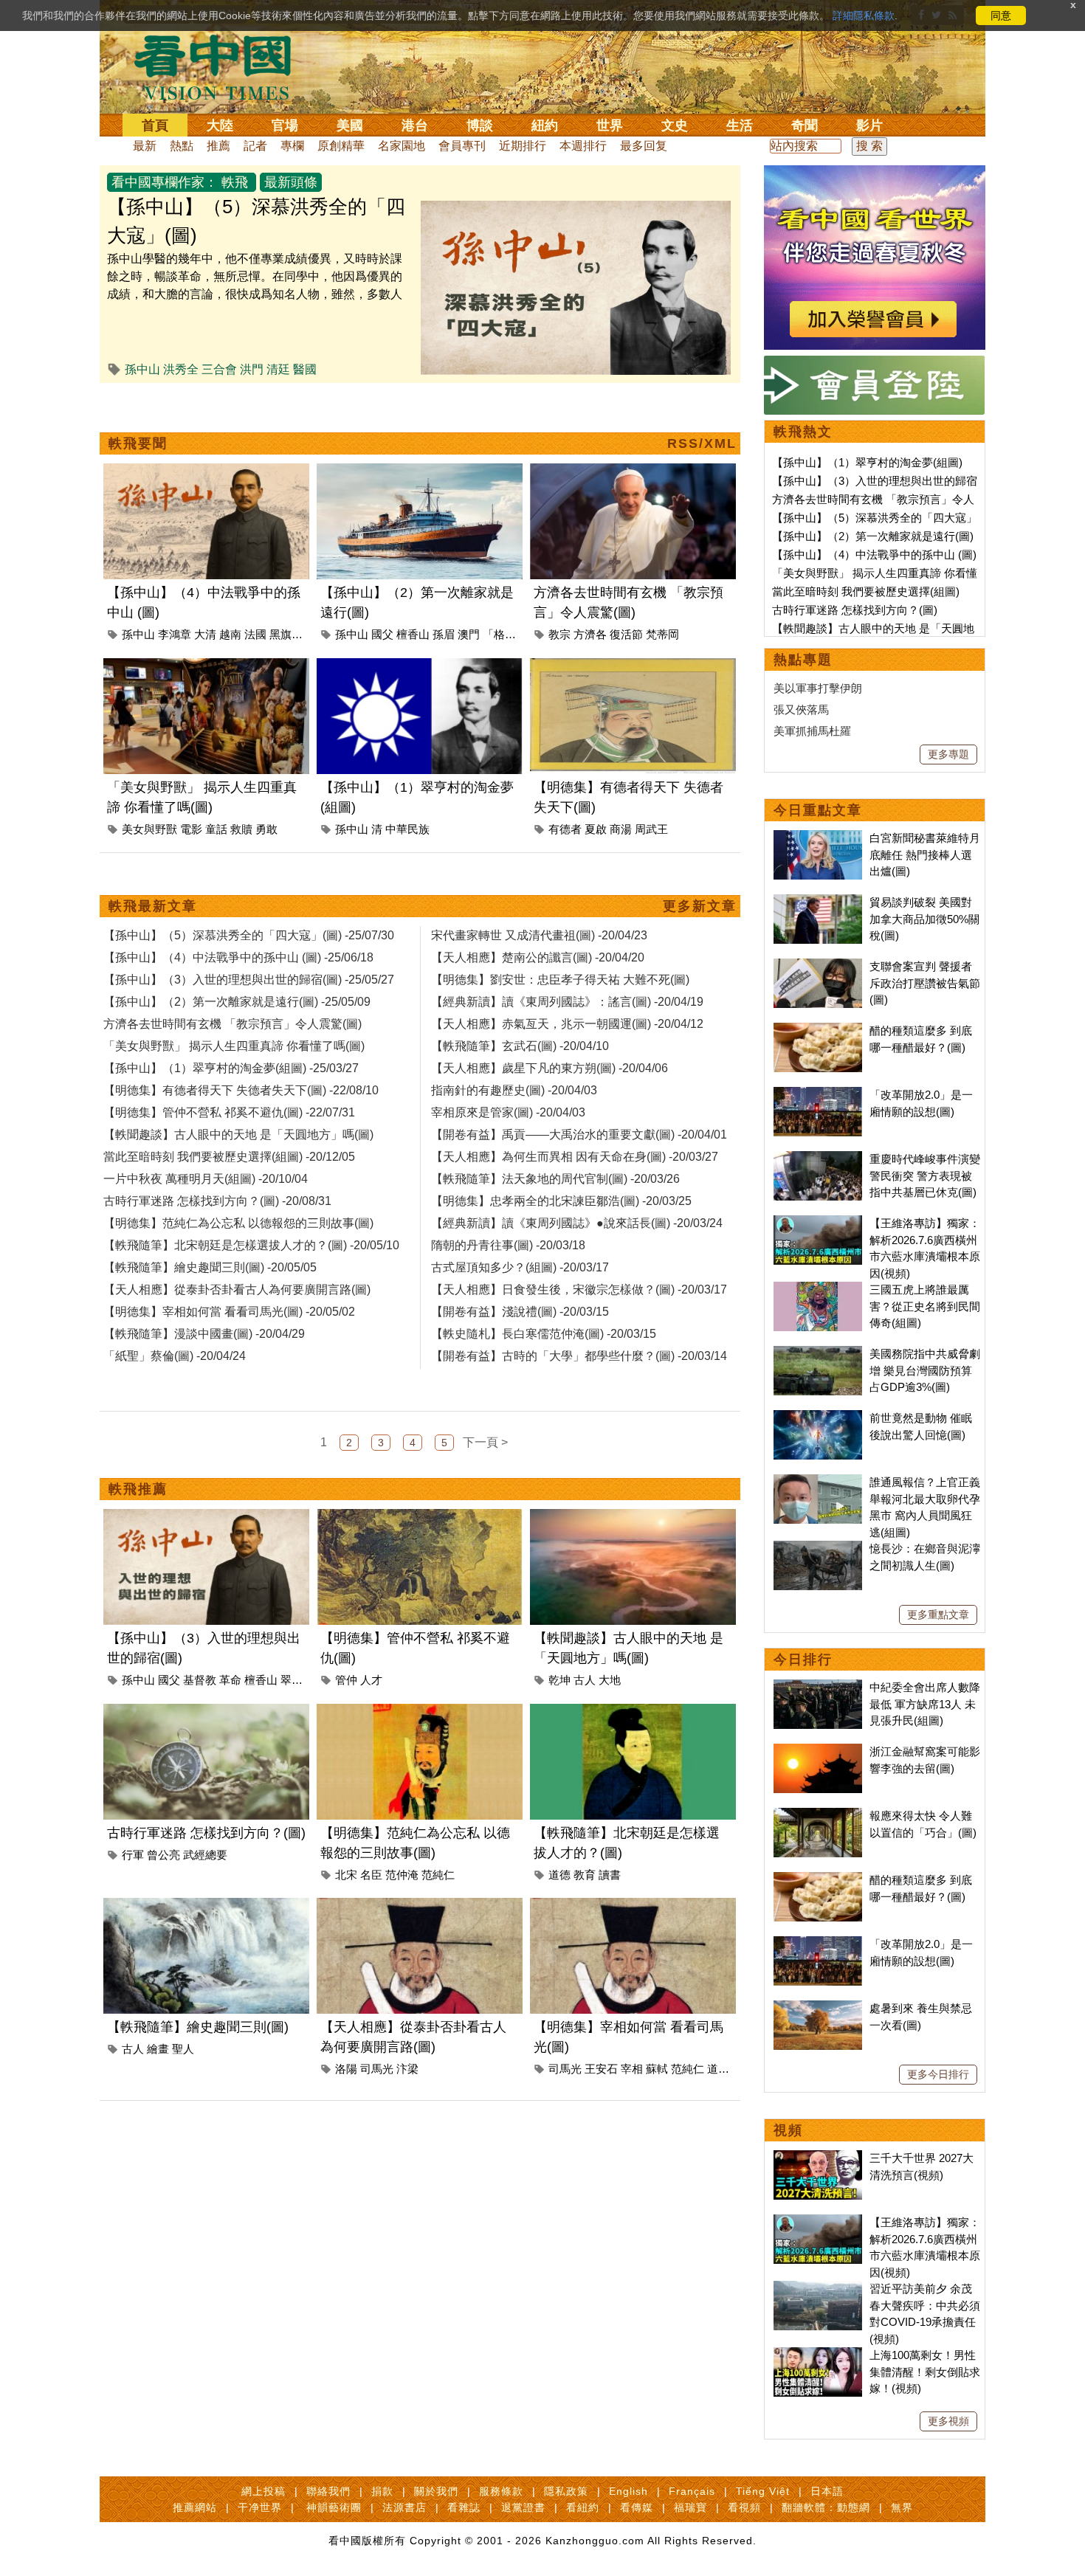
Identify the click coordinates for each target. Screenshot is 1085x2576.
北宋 (346, 1875)
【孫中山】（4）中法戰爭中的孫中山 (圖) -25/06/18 (238, 957)
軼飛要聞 (138, 443)
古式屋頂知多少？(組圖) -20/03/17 (520, 1267)
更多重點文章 (938, 1615)
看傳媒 (637, 2507)
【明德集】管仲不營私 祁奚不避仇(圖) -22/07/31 (229, 1112)
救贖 (241, 829)
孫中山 (142, 369)
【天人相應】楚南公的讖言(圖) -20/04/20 (538, 957)
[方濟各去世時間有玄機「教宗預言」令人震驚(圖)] (633, 472)
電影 (191, 829)
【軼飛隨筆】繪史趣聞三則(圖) (198, 2027)
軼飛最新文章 (153, 906)
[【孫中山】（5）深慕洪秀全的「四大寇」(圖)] (576, 209)
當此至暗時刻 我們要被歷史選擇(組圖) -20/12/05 (229, 1157)
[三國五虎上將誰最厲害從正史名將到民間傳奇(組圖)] (818, 1289)
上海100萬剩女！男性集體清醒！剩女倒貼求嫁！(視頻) (925, 2372)
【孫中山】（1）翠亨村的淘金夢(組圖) (867, 462)
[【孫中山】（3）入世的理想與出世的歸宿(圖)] (206, 1517)
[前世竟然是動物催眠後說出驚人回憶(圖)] (818, 1418)
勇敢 (266, 829)
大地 (610, 1680)
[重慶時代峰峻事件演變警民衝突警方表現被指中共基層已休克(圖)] (818, 1159)
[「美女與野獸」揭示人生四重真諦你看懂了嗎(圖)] (206, 667)
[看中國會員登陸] (875, 385)
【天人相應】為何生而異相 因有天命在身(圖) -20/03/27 (575, 1157)
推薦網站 (195, 2507)
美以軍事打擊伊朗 (818, 688)
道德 (559, 1875)
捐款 (382, 2491)
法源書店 (404, 2507)
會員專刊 (462, 146)
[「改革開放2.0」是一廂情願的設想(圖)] (818, 1095)
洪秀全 (181, 369)
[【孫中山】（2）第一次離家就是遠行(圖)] (420, 472)
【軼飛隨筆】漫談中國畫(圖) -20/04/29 (204, 1334)
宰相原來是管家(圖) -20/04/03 (508, 1112)
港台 (415, 125)
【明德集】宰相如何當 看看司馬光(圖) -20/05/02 (229, 1312)
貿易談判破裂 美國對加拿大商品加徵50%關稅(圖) (924, 919)
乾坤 (559, 1680)
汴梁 (407, 2069)
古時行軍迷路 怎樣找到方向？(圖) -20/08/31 (217, 1201)
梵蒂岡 (662, 634)
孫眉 (444, 634)
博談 (480, 125)
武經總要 (205, 1855)
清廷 (278, 369)
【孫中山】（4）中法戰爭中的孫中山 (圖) (874, 555)
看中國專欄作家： (165, 182)
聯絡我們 (328, 2491)
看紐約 (583, 2507)
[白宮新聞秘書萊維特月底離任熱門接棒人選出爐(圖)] (818, 838)
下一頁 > (485, 1442)
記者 (255, 146)
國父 (382, 634)
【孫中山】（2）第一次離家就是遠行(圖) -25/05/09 (237, 1002)
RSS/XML (702, 443)
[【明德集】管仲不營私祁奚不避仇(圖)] (420, 1517)
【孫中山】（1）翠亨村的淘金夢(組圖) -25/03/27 (231, 1068)
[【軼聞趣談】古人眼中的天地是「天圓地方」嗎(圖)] (633, 1517)
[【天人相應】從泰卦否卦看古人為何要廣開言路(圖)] (420, 1906)
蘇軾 (657, 2069)
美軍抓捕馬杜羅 (812, 731)
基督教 (200, 1680)
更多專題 (948, 754)
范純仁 (438, 1875)
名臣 (371, 1875)
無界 (902, 2507)
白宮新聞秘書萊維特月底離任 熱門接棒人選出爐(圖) (925, 854)
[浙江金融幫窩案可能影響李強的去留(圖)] (818, 1751)
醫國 (305, 369)
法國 (255, 634)
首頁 (155, 125)
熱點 (182, 146)
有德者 (565, 829)
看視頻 (744, 2507)
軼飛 (235, 182)
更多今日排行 (938, 2074)
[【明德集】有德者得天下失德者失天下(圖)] (633, 667)
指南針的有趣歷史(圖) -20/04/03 (514, 1090)
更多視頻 (948, 2421)
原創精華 (341, 146)
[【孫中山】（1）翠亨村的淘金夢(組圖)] (420, 667)
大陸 (220, 125)
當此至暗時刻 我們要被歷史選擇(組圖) (866, 591)
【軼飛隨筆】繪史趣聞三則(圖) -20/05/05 (210, 1267)
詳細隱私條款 (864, 15)
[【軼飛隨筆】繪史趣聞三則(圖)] (206, 1906)
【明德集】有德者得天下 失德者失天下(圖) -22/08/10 (241, 1090)
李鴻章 (175, 634)
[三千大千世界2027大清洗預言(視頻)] (818, 2158)
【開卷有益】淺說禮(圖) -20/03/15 (520, 1312)
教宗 (559, 634)
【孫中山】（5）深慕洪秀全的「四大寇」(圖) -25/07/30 (249, 935)
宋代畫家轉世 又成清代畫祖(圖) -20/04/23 (539, 935)
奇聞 (805, 125)
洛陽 (346, 2069)
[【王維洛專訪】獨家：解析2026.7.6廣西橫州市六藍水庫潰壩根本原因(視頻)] (818, 1223)
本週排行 (583, 146)
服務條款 (501, 2491)
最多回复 (644, 146)
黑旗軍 (286, 634)
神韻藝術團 (334, 2507)
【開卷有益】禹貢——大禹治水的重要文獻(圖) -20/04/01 (579, 1135)
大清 (205, 634)
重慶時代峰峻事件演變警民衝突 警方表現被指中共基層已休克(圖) (925, 1175)
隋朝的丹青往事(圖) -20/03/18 (508, 1245)
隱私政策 (566, 2491)
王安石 (601, 2069)
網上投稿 (263, 2491)
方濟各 (590, 634)
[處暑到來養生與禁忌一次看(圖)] (818, 2008)
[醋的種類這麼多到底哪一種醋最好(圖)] (818, 1030)
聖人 (183, 2049)
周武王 (651, 829)
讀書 (610, 1875)
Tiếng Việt (763, 2491)
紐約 (545, 125)
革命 (230, 1680)
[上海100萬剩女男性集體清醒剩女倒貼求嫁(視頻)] (818, 2355)
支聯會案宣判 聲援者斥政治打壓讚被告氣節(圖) (925, 983)
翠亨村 (297, 1680)
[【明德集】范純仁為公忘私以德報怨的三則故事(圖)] (420, 1712)
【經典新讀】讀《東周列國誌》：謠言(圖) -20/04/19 (567, 1002)
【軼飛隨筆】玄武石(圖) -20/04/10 (520, 1046)
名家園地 (402, 146)
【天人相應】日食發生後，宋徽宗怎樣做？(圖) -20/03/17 (579, 1289)
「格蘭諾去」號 (521, 634)
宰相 (632, 2069)
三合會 (219, 369)
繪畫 (158, 2049)
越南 (230, 634)
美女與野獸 (149, 829)
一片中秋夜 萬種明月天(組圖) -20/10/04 (206, 1179)
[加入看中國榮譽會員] (875, 174)
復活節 (626, 634)
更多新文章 (700, 906)
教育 (585, 1875)
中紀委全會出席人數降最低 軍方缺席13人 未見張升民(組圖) (925, 1704)
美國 (350, 125)
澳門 (469, 634)
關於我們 (436, 2491)
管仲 (346, 1680)
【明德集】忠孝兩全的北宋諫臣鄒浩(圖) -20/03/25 (561, 1201)
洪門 (252, 369)
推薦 (218, 146)
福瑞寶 (690, 2507)
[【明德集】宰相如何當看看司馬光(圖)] (633, 1906)
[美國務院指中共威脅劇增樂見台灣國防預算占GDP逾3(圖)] (818, 1354)
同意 (1001, 15)
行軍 (133, 1855)
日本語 (827, 2491)
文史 (675, 125)
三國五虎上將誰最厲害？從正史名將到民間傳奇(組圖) (925, 1306)
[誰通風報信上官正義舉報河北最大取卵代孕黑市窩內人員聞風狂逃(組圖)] (818, 1482)
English (628, 2491)
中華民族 (407, 829)
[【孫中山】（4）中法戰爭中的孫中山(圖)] (206, 472)
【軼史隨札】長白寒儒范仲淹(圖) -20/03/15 (544, 1334)
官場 (285, 125)
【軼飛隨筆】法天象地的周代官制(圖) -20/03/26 (555, 1179)
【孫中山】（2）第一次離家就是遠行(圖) (873, 536)
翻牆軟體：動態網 (826, 2507)
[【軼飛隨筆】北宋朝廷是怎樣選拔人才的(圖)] (633, 1712)
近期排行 (523, 146)
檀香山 (413, 634)
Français (692, 2491)
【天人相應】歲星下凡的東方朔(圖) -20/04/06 (550, 1068)
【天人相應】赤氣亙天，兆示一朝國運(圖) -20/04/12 (567, 1024)
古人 (585, 1680)
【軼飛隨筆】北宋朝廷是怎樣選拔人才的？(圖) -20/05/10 (251, 1245)
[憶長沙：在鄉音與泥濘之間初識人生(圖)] (818, 1548)
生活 (740, 125)
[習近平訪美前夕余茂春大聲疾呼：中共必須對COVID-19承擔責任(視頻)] (818, 2289)
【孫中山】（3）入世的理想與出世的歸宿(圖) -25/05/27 (249, 980)
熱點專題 (803, 660)
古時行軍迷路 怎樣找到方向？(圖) (206, 1833)
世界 (610, 125)
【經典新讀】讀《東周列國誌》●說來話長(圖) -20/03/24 (577, 1223)
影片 (869, 125)
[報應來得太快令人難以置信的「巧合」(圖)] (818, 1816)
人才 (371, 1680)
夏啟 (596, 829)
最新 (145, 146)
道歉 (718, 2069)
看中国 (221, 66)
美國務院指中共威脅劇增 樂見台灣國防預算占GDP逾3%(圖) (925, 1370)
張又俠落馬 (801, 709)
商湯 (621, 829)
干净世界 (260, 2507)
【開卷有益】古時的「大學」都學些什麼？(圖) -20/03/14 (579, 1356)
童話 (216, 829)
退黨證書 (523, 2507)
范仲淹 (402, 1875)
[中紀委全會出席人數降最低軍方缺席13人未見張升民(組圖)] (818, 1687)
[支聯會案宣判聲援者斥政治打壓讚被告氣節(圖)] (818, 966)
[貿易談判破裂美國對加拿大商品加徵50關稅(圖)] (818, 902)
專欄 (292, 146)
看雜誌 (464, 2507)
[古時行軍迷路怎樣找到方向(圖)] (206, 1712)
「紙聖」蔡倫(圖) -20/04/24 (175, 1356)
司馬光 (377, 2069)
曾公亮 (163, 1855)
